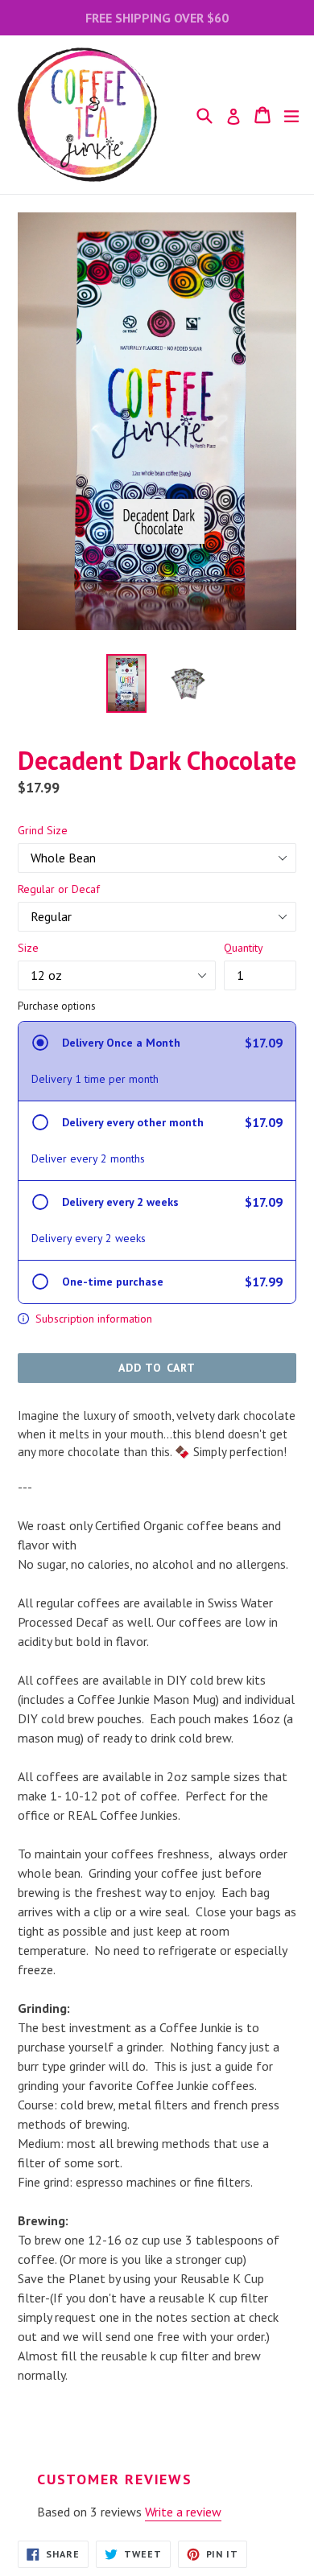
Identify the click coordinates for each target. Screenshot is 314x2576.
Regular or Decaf (59, 889)
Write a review (183, 2512)
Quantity (244, 948)
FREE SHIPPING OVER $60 (157, 18)
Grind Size (43, 830)
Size (28, 948)
